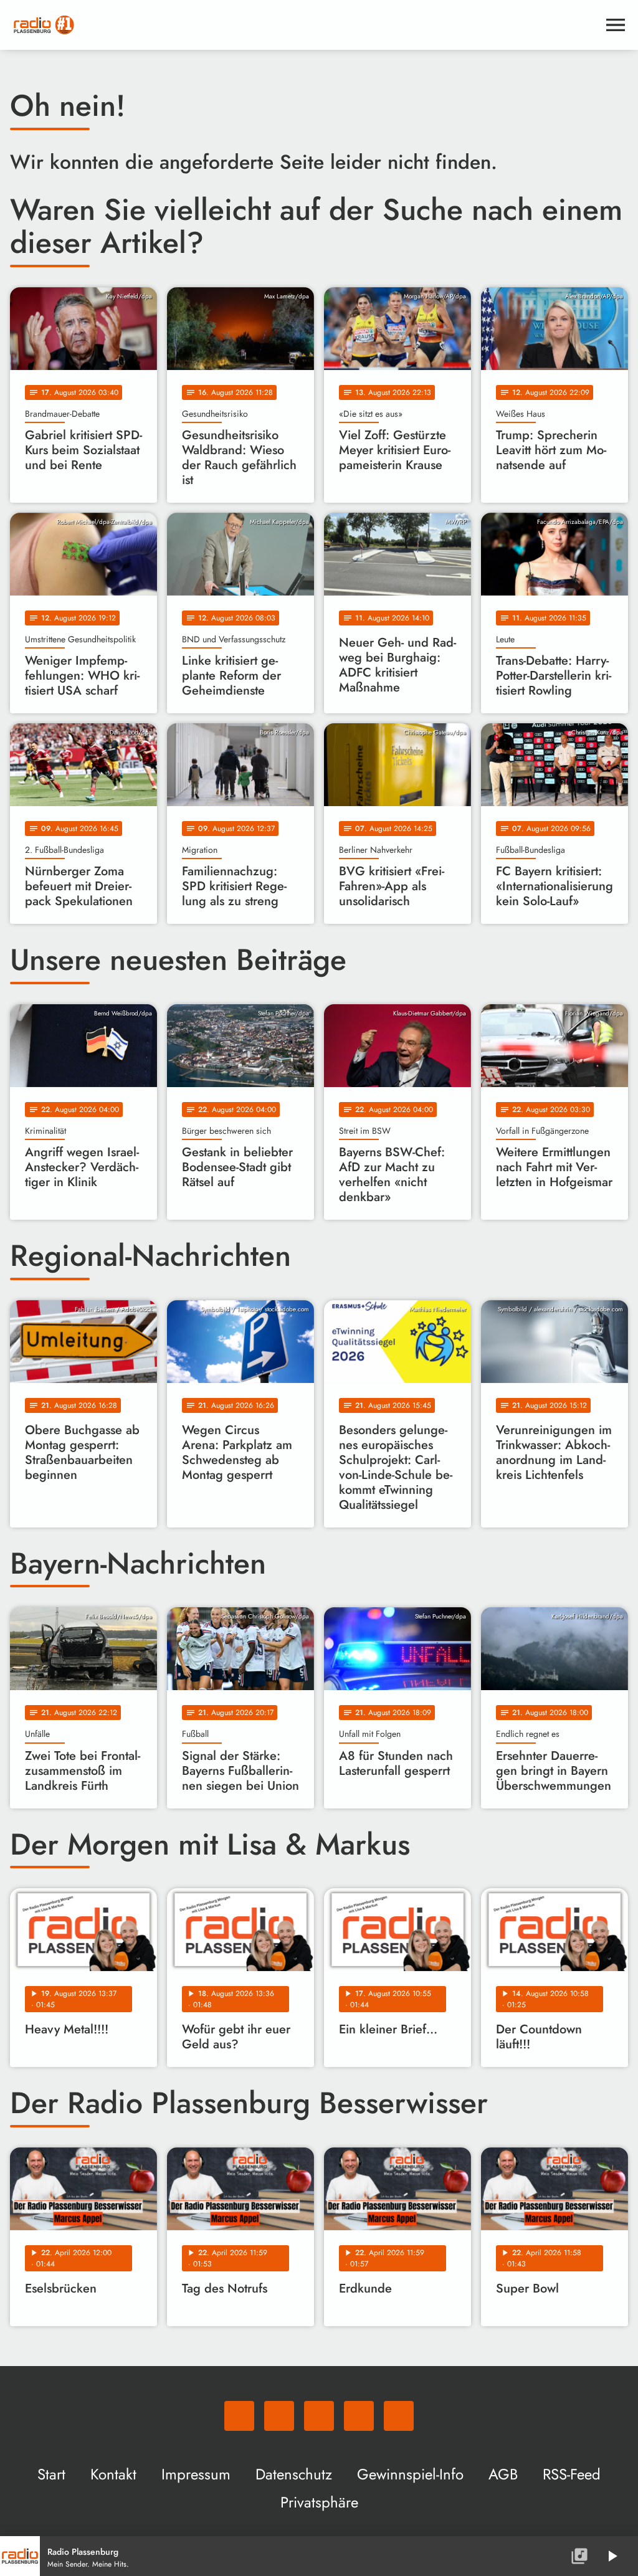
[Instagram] (319, 2416)
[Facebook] (279, 2416)
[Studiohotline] (399, 2416)
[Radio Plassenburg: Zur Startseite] (304, 25)
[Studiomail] (359, 2416)
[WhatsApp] (239, 2416)
